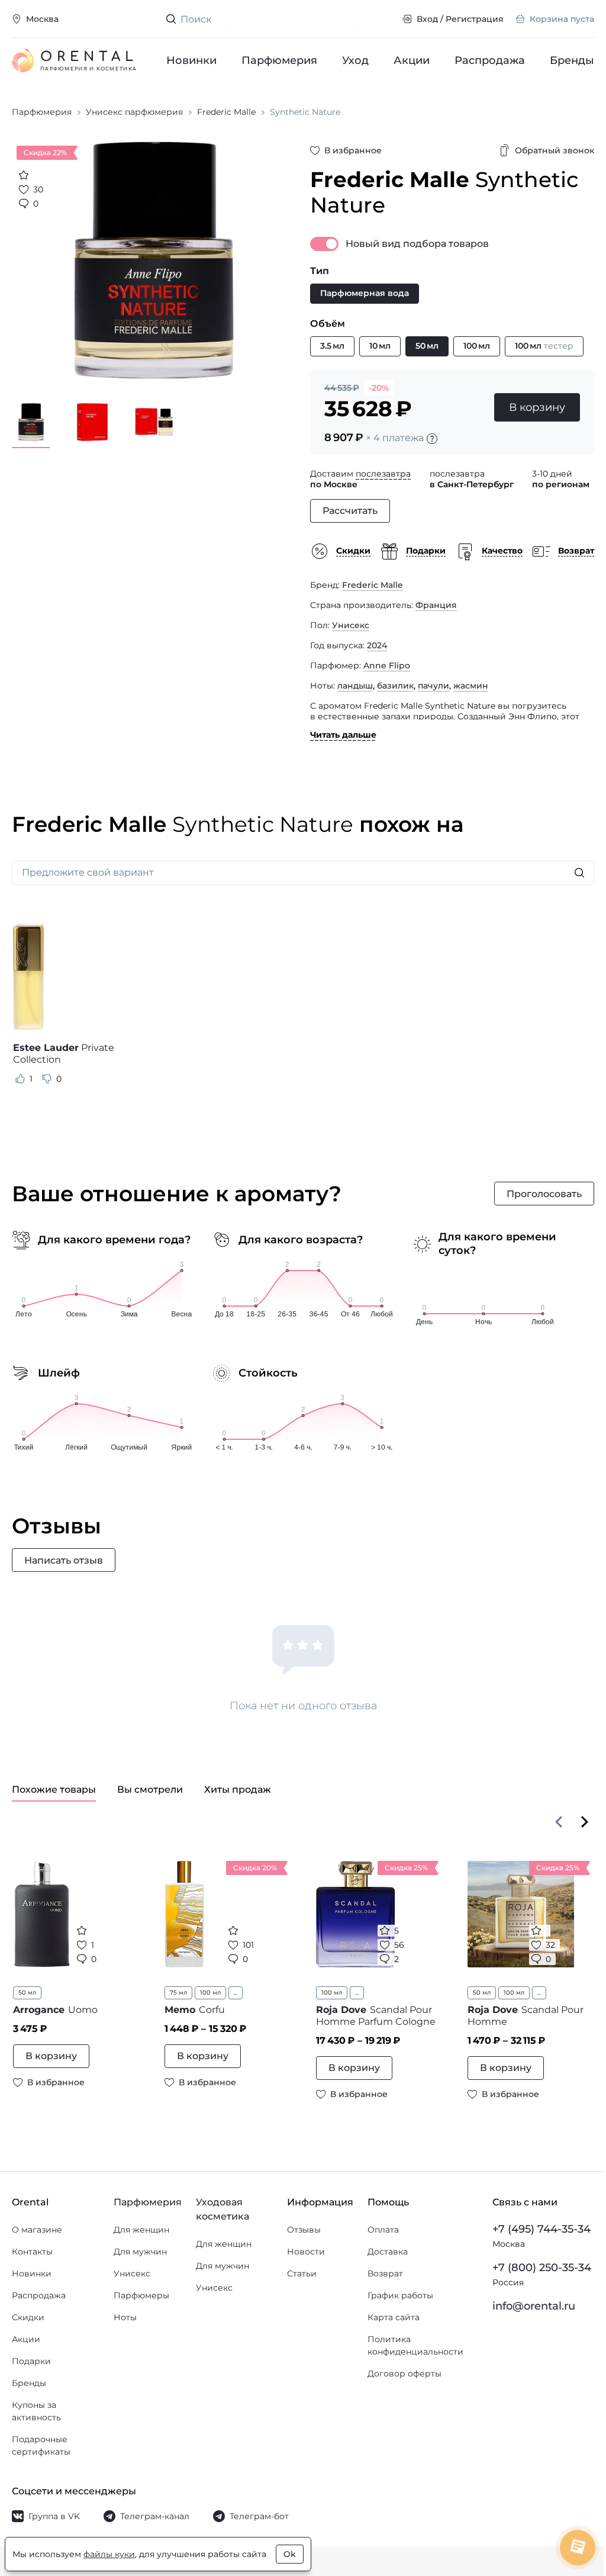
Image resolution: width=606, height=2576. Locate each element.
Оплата (383, 2230)
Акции (412, 60)
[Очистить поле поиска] (383, 19)
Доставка (388, 2252)
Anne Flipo (387, 665)
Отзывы (304, 2230)
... (236, 1993)
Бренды (572, 60)
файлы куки (109, 2554)
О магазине (37, 2230)
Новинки (191, 60)
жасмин (471, 686)
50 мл (27, 1993)
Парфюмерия (279, 60)
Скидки (28, 2317)
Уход (355, 60)
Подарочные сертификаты (41, 2445)
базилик (395, 686)
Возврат (385, 2273)
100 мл (210, 1993)
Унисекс (351, 625)
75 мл (178, 1993)
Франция (436, 605)
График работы (400, 2295)
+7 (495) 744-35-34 (541, 2229)
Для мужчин (140, 2252)
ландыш (355, 686)
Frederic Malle (373, 585)
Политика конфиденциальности (415, 2345)
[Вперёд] (585, 1822)
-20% (379, 388)
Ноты (125, 2317)
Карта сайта (394, 2317)
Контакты (32, 2252)
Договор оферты (404, 2374)
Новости (306, 2252)
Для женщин (141, 2230)
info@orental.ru (534, 2306)
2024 (377, 645)
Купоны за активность (36, 2411)
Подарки (31, 2361)
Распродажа (490, 60)
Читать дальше (343, 735)
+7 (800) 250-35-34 (542, 2268)
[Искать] (579, 873)
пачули (433, 686)
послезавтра (383, 474)
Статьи (302, 2273)
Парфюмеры (141, 2295)
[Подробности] (432, 439)
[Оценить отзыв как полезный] (20, 1079)
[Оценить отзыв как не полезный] (47, 1079)
